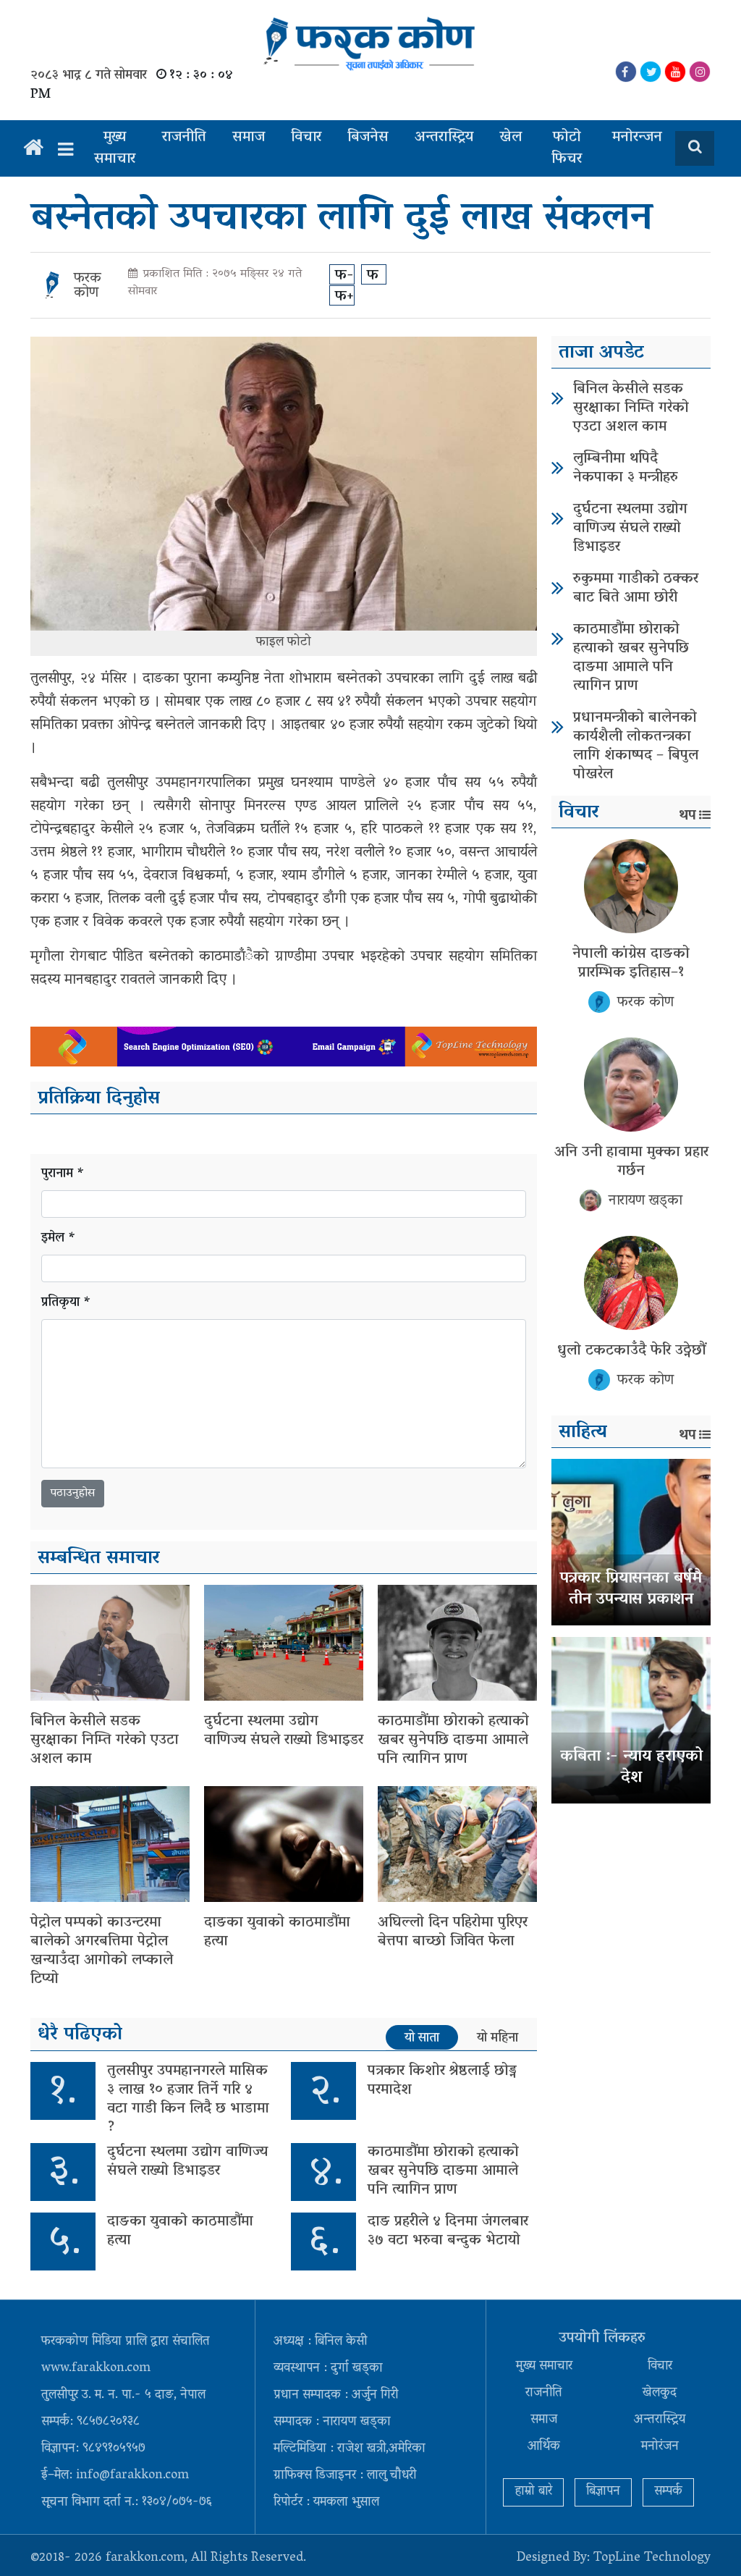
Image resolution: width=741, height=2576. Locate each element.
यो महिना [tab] (497, 2038)
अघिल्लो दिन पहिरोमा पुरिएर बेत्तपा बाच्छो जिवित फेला (453, 1932)
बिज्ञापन (603, 2492)
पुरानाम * (63, 1175)
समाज (249, 138)
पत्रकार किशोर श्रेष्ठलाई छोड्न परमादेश (442, 2081)
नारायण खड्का (645, 1201)
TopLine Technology (652, 2559)
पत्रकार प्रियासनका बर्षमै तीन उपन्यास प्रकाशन (631, 1590)
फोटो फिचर (567, 148)
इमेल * (59, 1239)
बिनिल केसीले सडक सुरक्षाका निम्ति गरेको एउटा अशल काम (105, 1741)
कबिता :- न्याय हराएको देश (631, 1768)
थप (687, 816)
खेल (511, 138)
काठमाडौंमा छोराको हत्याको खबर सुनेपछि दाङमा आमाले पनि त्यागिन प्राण (453, 1741)
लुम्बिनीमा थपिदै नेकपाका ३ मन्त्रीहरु (626, 468)
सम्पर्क (668, 2492)
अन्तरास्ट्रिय (444, 138)
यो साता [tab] (422, 2038)
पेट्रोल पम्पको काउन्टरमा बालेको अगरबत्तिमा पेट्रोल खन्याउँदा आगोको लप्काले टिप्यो (102, 1951)
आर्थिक (544, 2447)
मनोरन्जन (637, 138)
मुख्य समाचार (115, 148)
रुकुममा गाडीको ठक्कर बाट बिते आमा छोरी (636, 589)
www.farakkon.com (96, 2369)
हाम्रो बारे (533, 2492)
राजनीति (184, 138)
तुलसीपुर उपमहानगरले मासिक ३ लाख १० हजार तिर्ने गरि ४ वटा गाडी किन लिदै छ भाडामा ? (188, 2100)
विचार (306, 138)
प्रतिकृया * (66, 1304)
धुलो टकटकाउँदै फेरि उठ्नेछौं (631, 1351)
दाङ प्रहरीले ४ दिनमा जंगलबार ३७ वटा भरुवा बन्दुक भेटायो (448, 2231)
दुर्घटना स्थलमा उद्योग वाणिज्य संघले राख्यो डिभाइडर (284, 1731)
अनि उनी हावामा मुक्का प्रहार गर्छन (631, 1162)
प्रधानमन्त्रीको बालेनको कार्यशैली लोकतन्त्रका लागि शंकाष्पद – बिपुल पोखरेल (636, 746)
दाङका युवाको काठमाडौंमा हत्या (277, 1932)
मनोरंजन (660, 2447)
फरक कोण (88, 286)
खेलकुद (660, 2394)
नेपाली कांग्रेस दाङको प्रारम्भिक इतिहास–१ (631, 964)
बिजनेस (368, 138)
